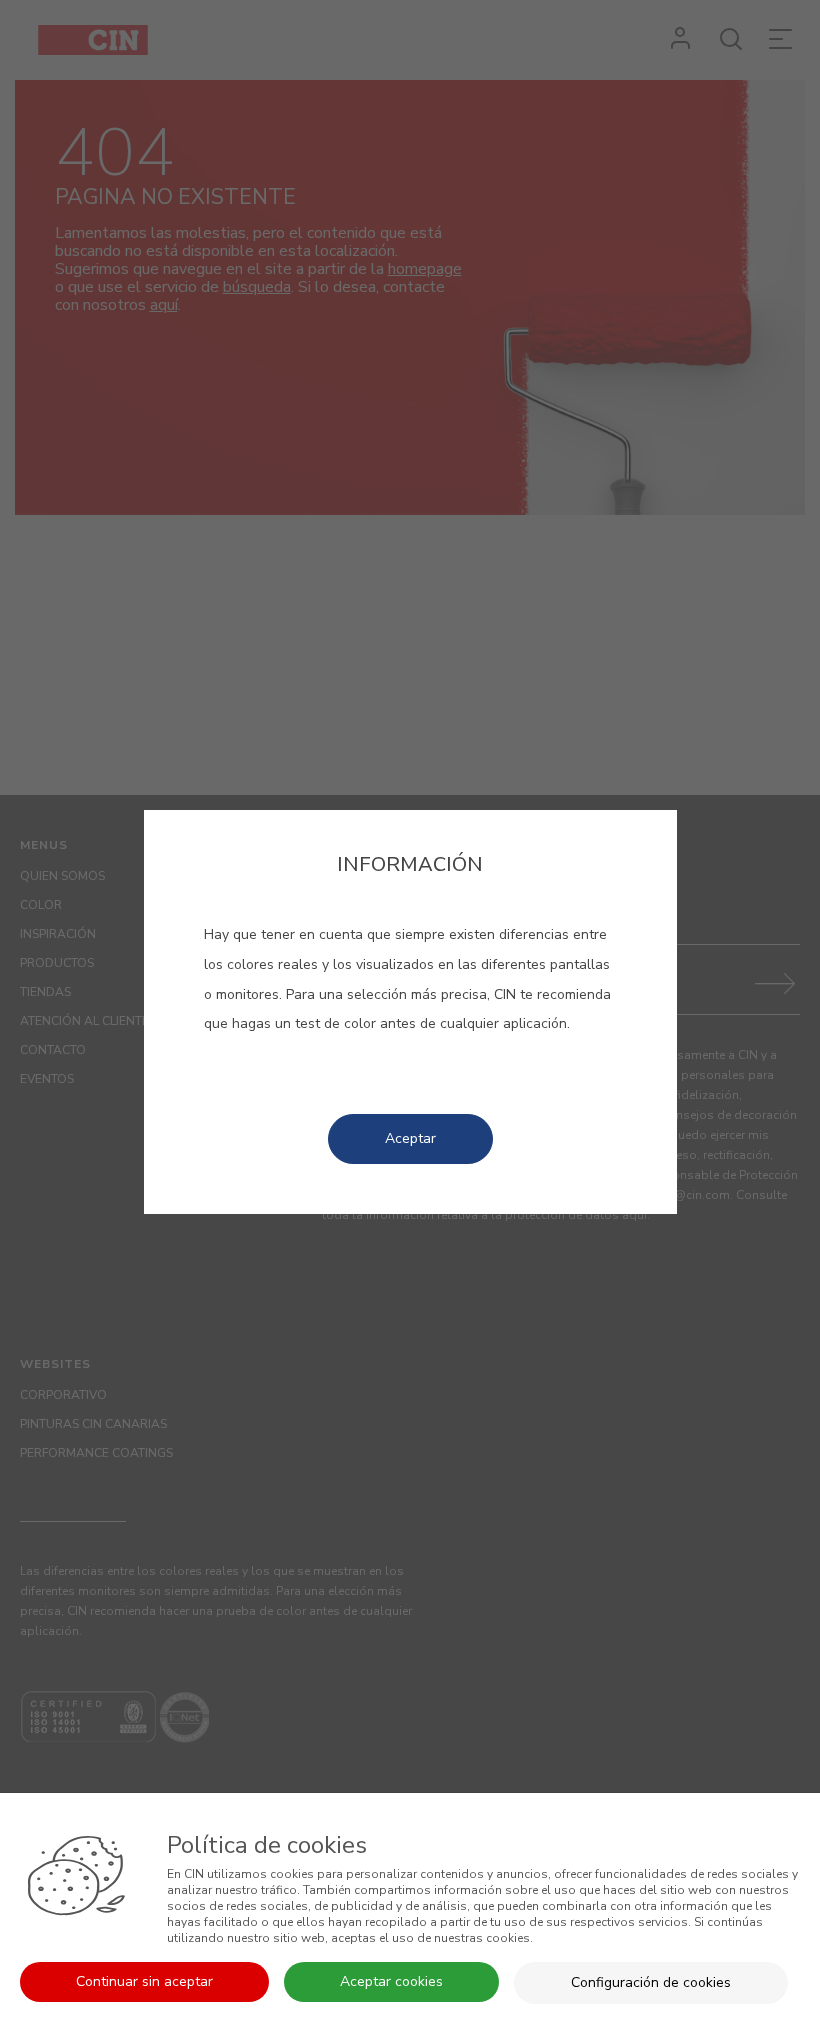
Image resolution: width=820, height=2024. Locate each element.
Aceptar (410, 1138)
